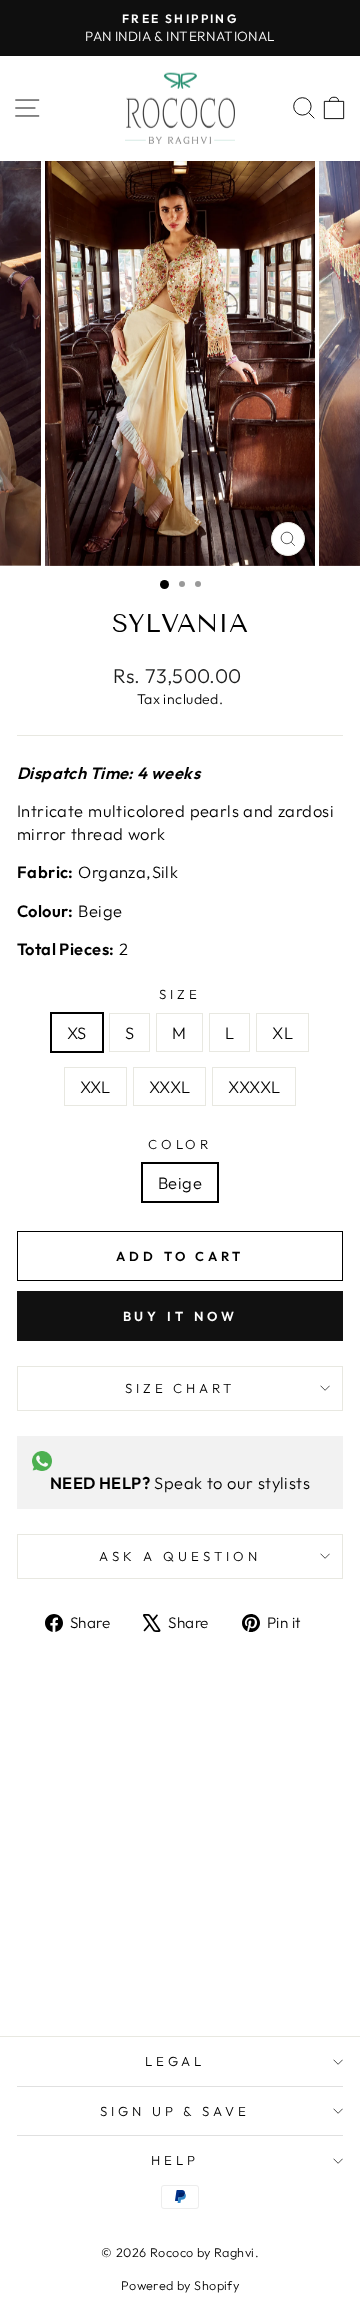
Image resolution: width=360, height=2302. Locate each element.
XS (77, 1032)
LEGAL (175, 2061)
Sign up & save (175, 2111)
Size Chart (180, 1388)
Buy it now (180, 1316)
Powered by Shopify (180, 2285)
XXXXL (254, 1086)
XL (282, 1032)
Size (180, 994)
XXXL (170, 1086)
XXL (95, 1086)
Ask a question (180, 1556)
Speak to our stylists (180, 1482)
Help (175, 2160)
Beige (180, 1182)
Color (180, 1144)
